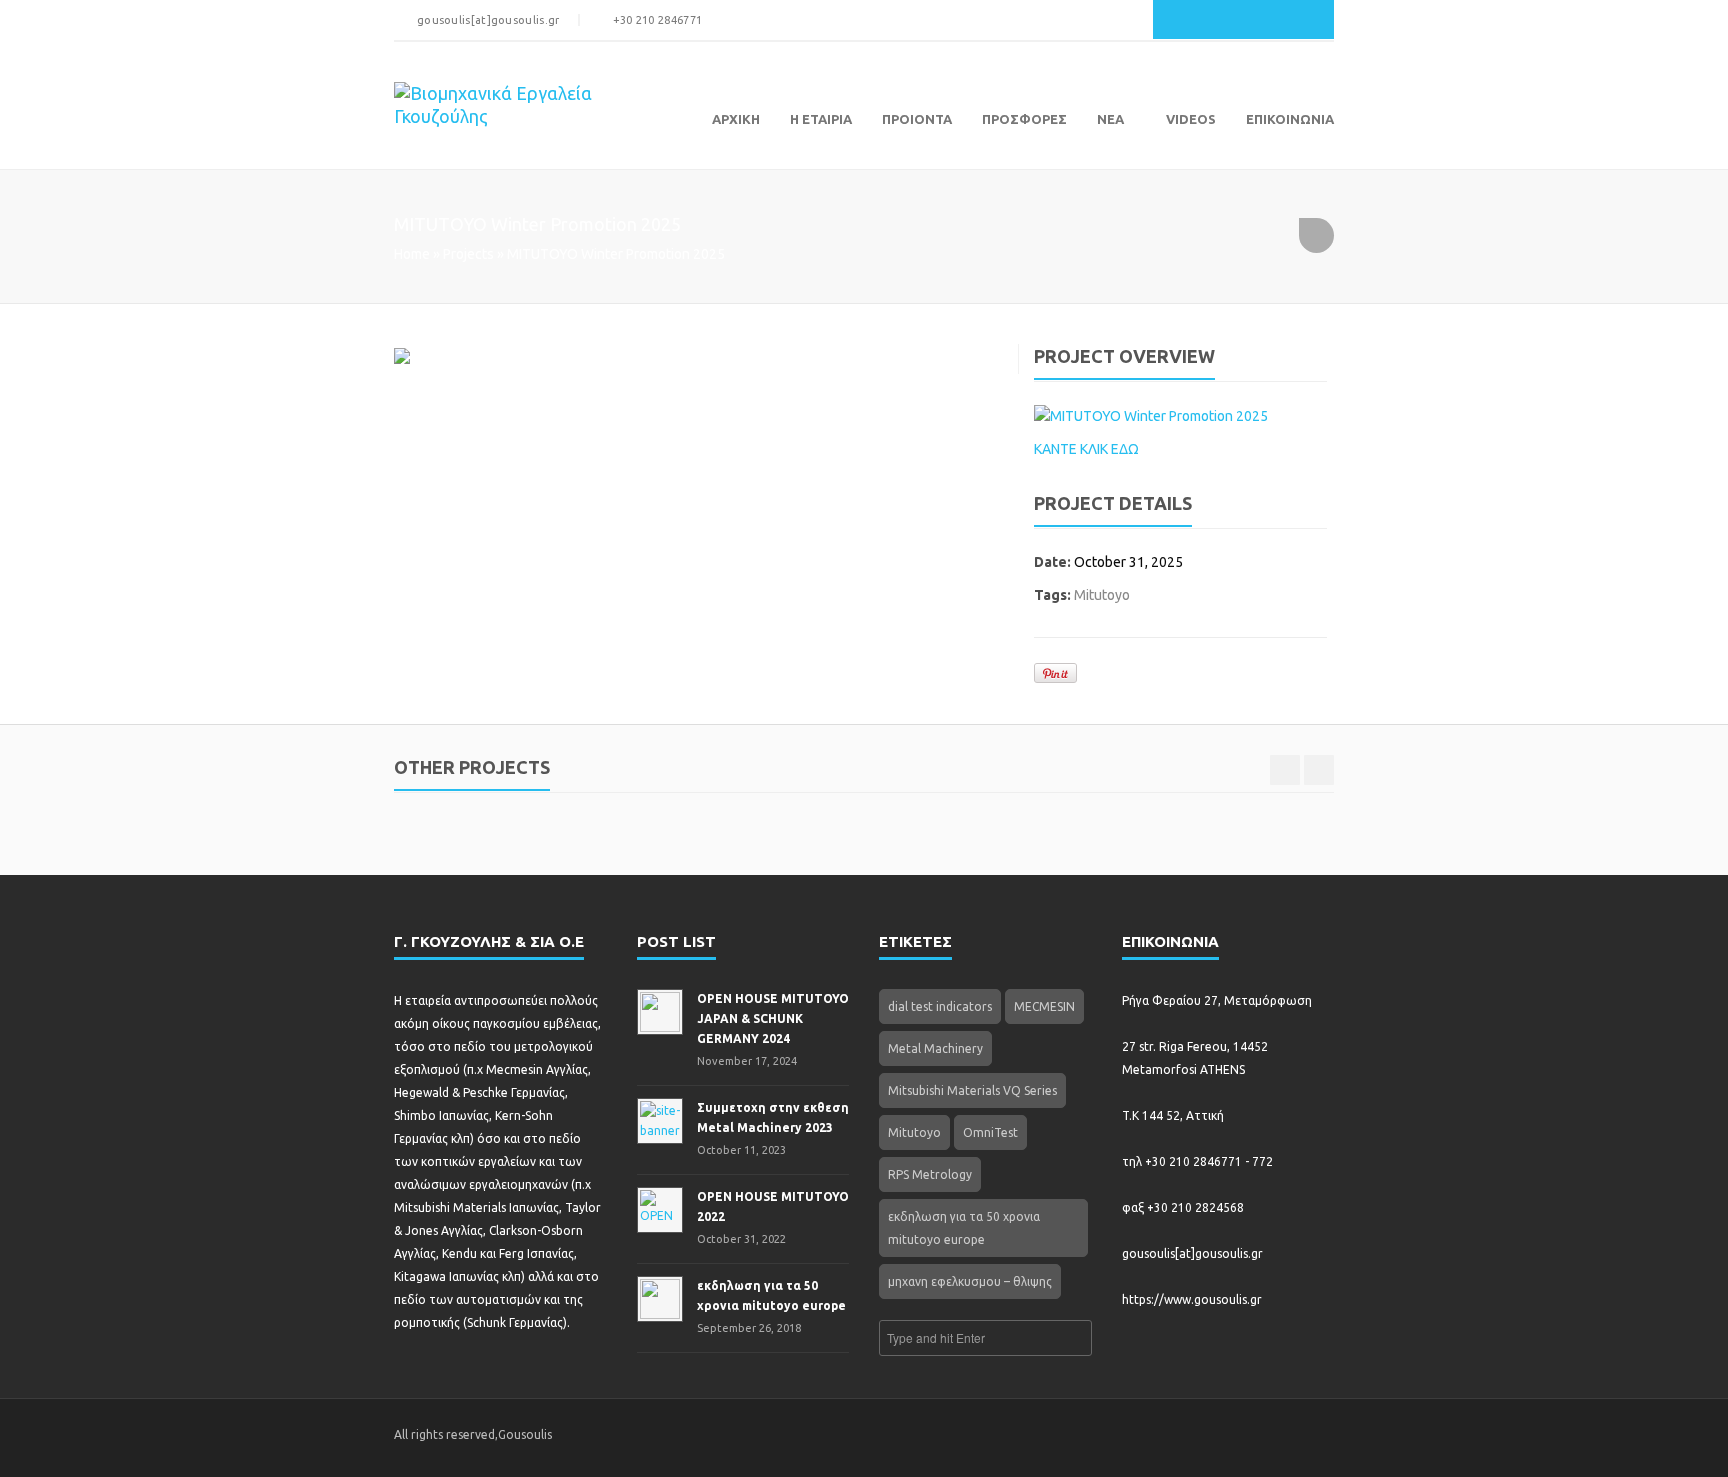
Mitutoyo (1102, 595)
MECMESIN (1044, 1006)
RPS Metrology (930, 1174)
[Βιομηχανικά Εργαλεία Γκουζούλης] (521, 109)
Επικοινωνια (1290, 119)
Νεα (1110, 119)
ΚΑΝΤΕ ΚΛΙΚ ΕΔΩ (1086, 449)
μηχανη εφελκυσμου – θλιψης (970, 1281)
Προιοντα (917, 119)
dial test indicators (940, 1006)
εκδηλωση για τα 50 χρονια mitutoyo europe (964, 1228)
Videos (1191, 119)
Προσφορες (1024, 119)
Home (412, 254)
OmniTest (990, 1132)
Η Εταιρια (821, 119)
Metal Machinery (935, 1048)
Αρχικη (736, 119)
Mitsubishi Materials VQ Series (972, 1090)
